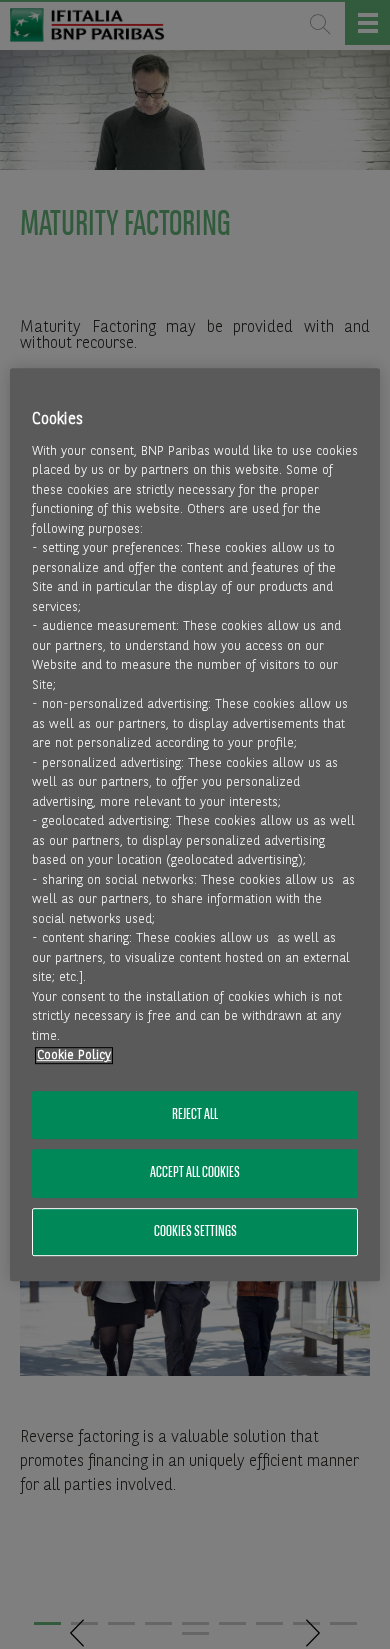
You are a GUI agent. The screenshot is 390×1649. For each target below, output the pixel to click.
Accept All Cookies (195, 1174)
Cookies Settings (195, 1232)
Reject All (195, 1115)
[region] (195, 825)
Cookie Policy (74, 1056)
